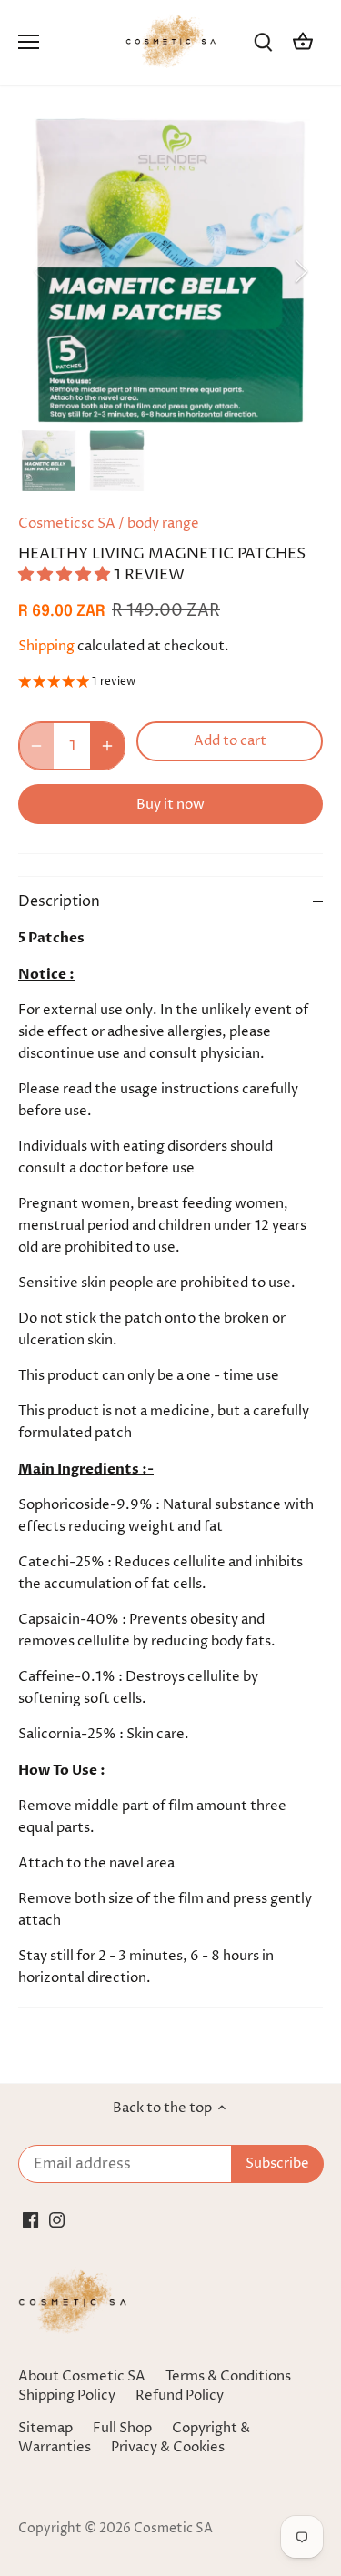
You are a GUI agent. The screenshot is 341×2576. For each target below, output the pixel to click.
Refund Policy (180, 2395)
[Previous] (41, 271)
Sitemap (45, 2428)
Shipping (46, 646)
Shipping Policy (67, 2395)
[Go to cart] (303, 42)
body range (163, 523)
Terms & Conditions (228, 2376)
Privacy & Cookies (168, 2447)
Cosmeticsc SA (67, 523)
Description (59, 902)
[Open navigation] (29, 42)
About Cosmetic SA (82, 2376)
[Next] (300, 271)
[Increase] (107, 746)
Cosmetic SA (173, 2529)
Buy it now (170, 805)
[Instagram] (57, 2219)
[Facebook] (30, 2219)
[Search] (263, 42)
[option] (170, 271)
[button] (66, 575)
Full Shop (122, 2428)
